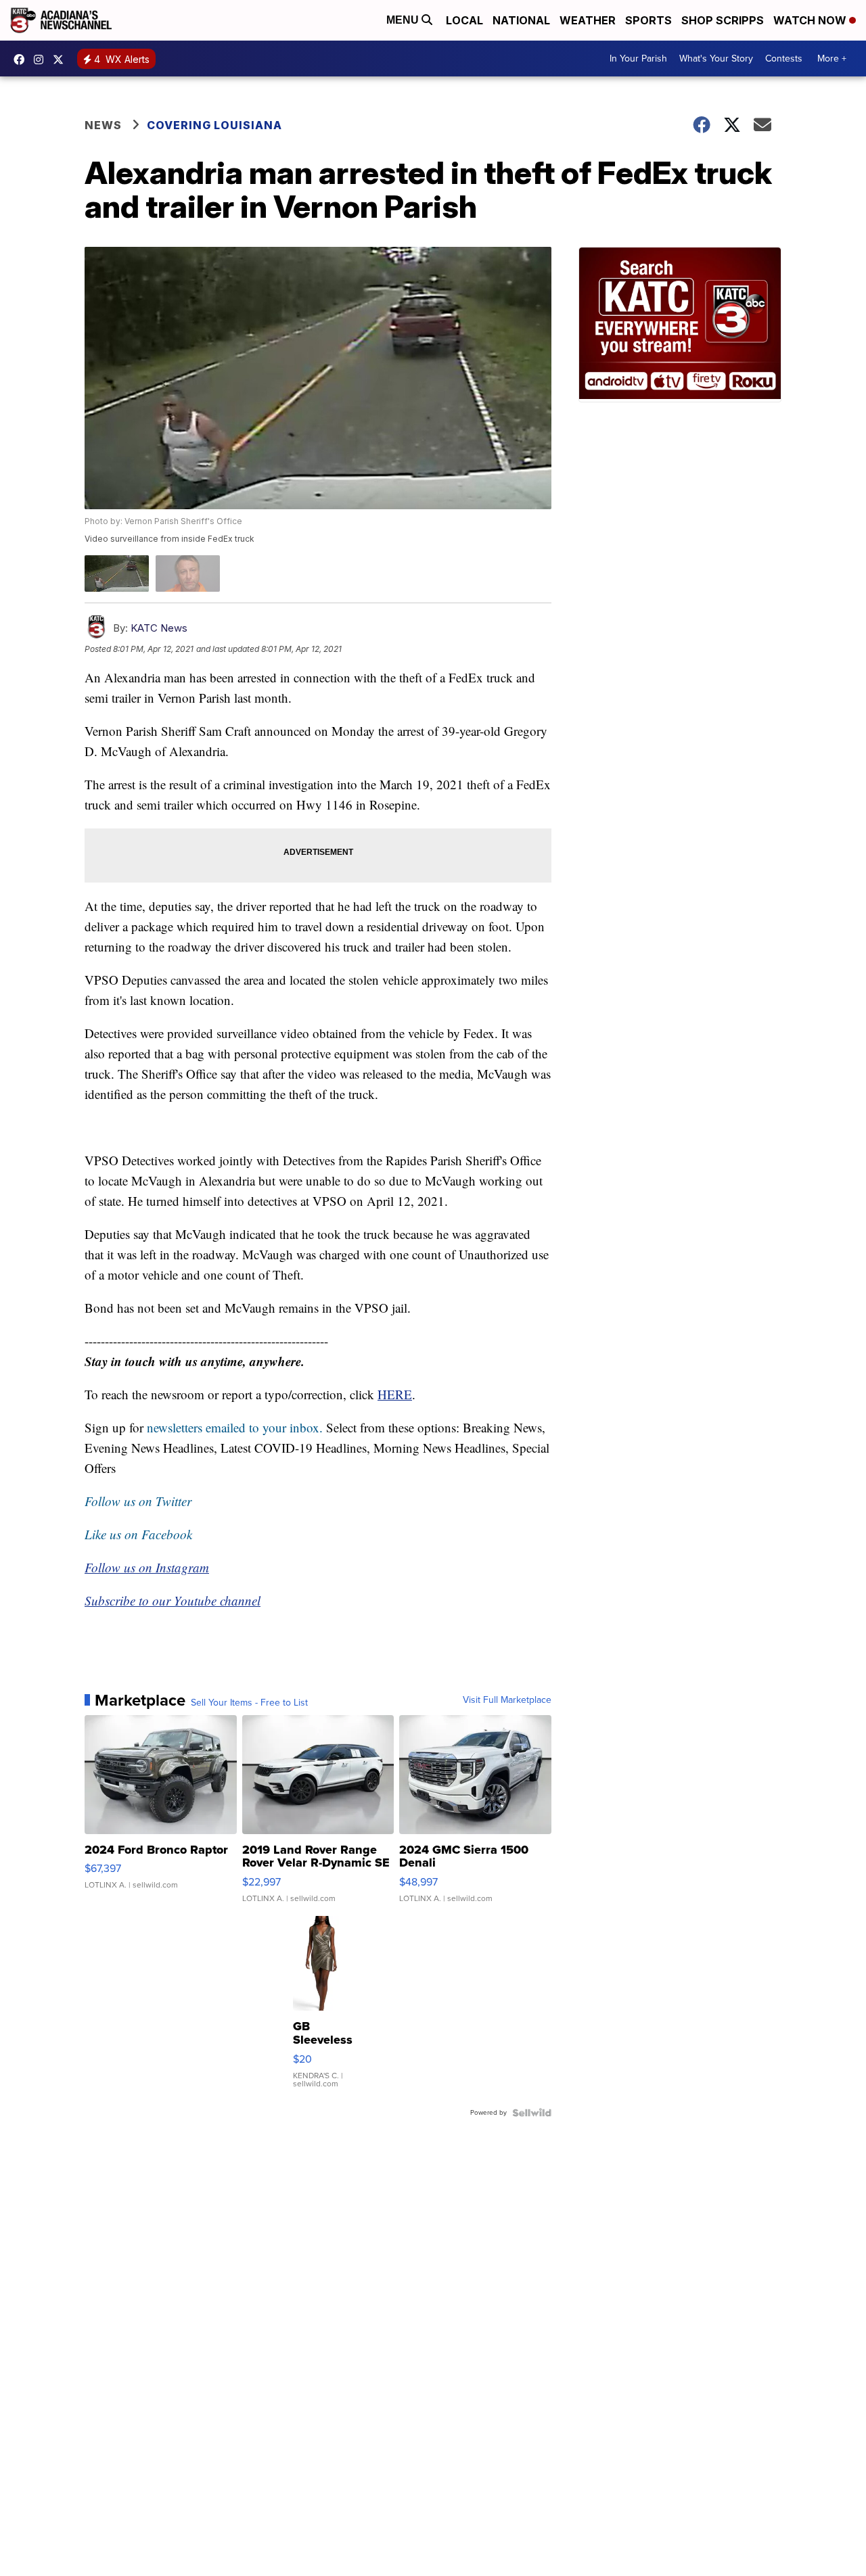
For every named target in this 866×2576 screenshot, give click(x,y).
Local (464, 20)
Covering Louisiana (214, 125)
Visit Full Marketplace (507, 1700)
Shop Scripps (723, 20)
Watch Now (811, 20)
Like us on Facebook (138, 1534)
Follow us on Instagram (147, 1567)
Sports (648, 20)
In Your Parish (638, 58)
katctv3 (22, 60)
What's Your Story (716, 58)
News (103, 125)
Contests (784, 58)
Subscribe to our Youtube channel (173, 1600)
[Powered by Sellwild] (532, 2113)
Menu (404, 20)
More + (832, 58)
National (521, 20)
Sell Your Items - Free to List (249, 1703)
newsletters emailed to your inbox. (235, 1427)
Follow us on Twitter (138, 1501)
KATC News (159, 628)
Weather (588, 20)
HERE (395, 1394)
